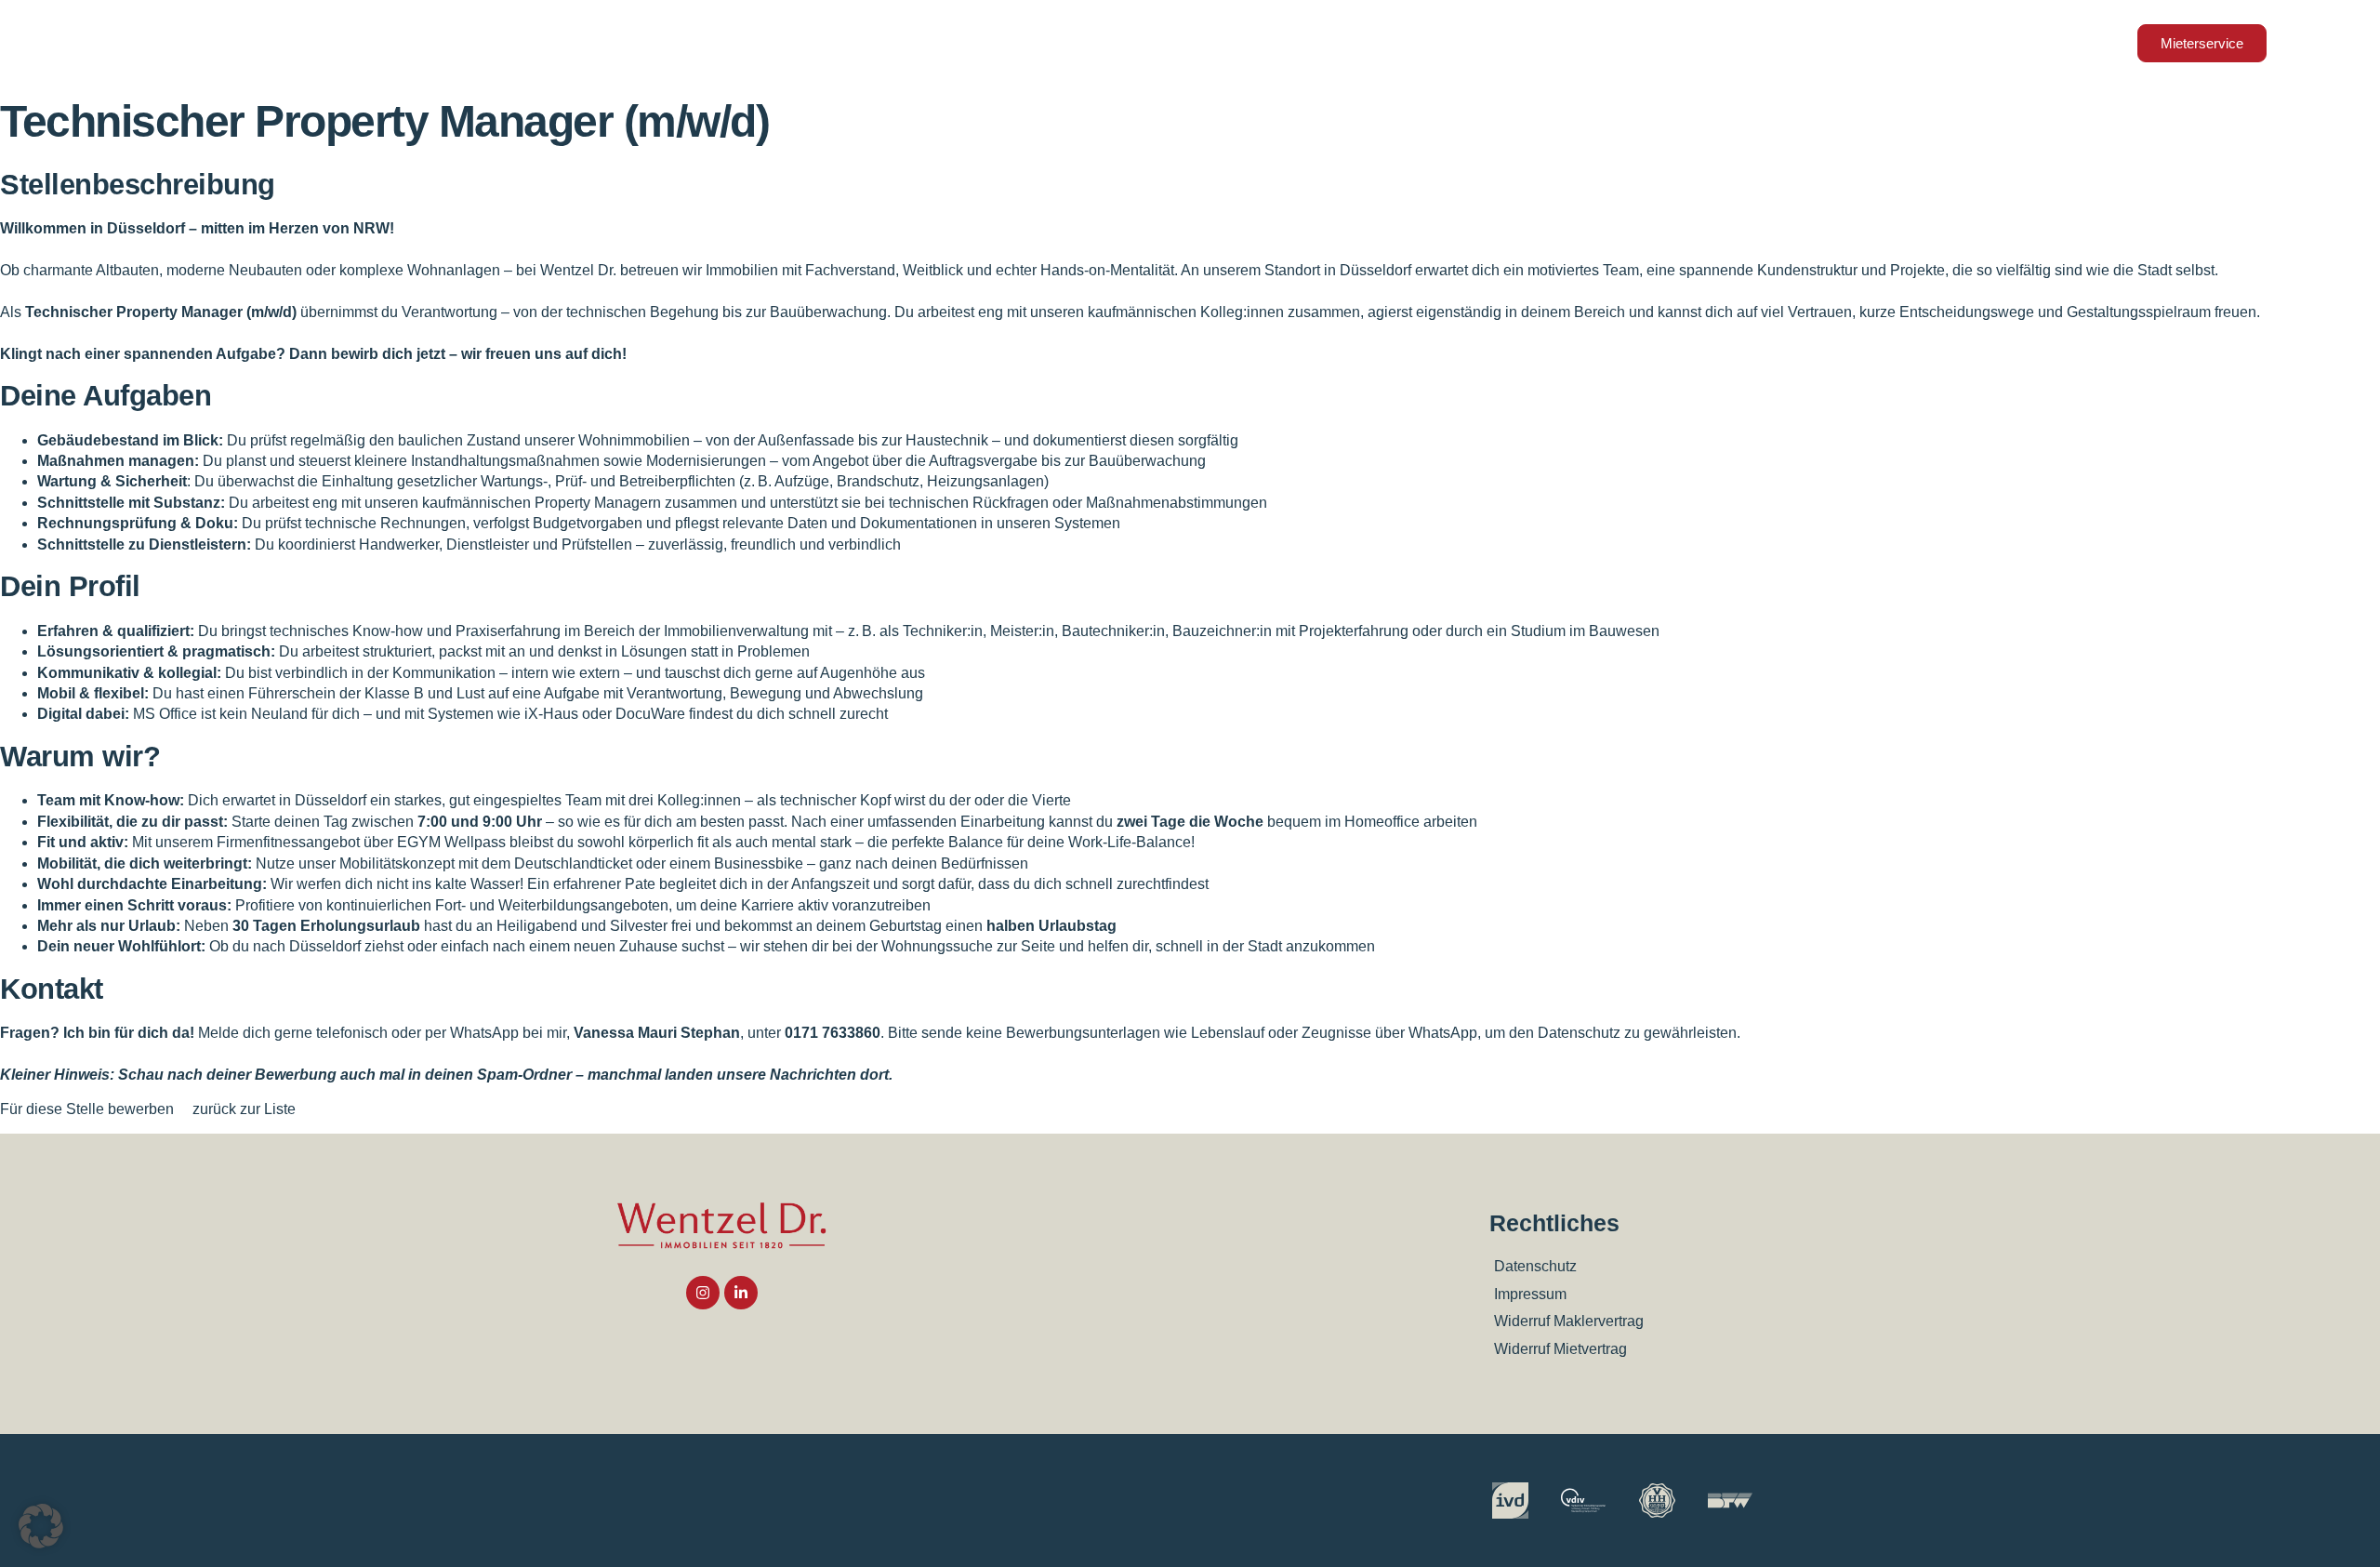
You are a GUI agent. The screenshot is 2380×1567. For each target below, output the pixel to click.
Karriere (1579, 42)
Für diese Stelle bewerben (89, 1109)
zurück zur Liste (244, 1109)
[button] (41, 1526)
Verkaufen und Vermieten (935, 42)
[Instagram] (703, 1293)
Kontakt (1691, 42)
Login (1771, 42)
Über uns (1462, 42)
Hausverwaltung (1317, 42)
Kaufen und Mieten (1141, 42)
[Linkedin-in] (741, 1293)
